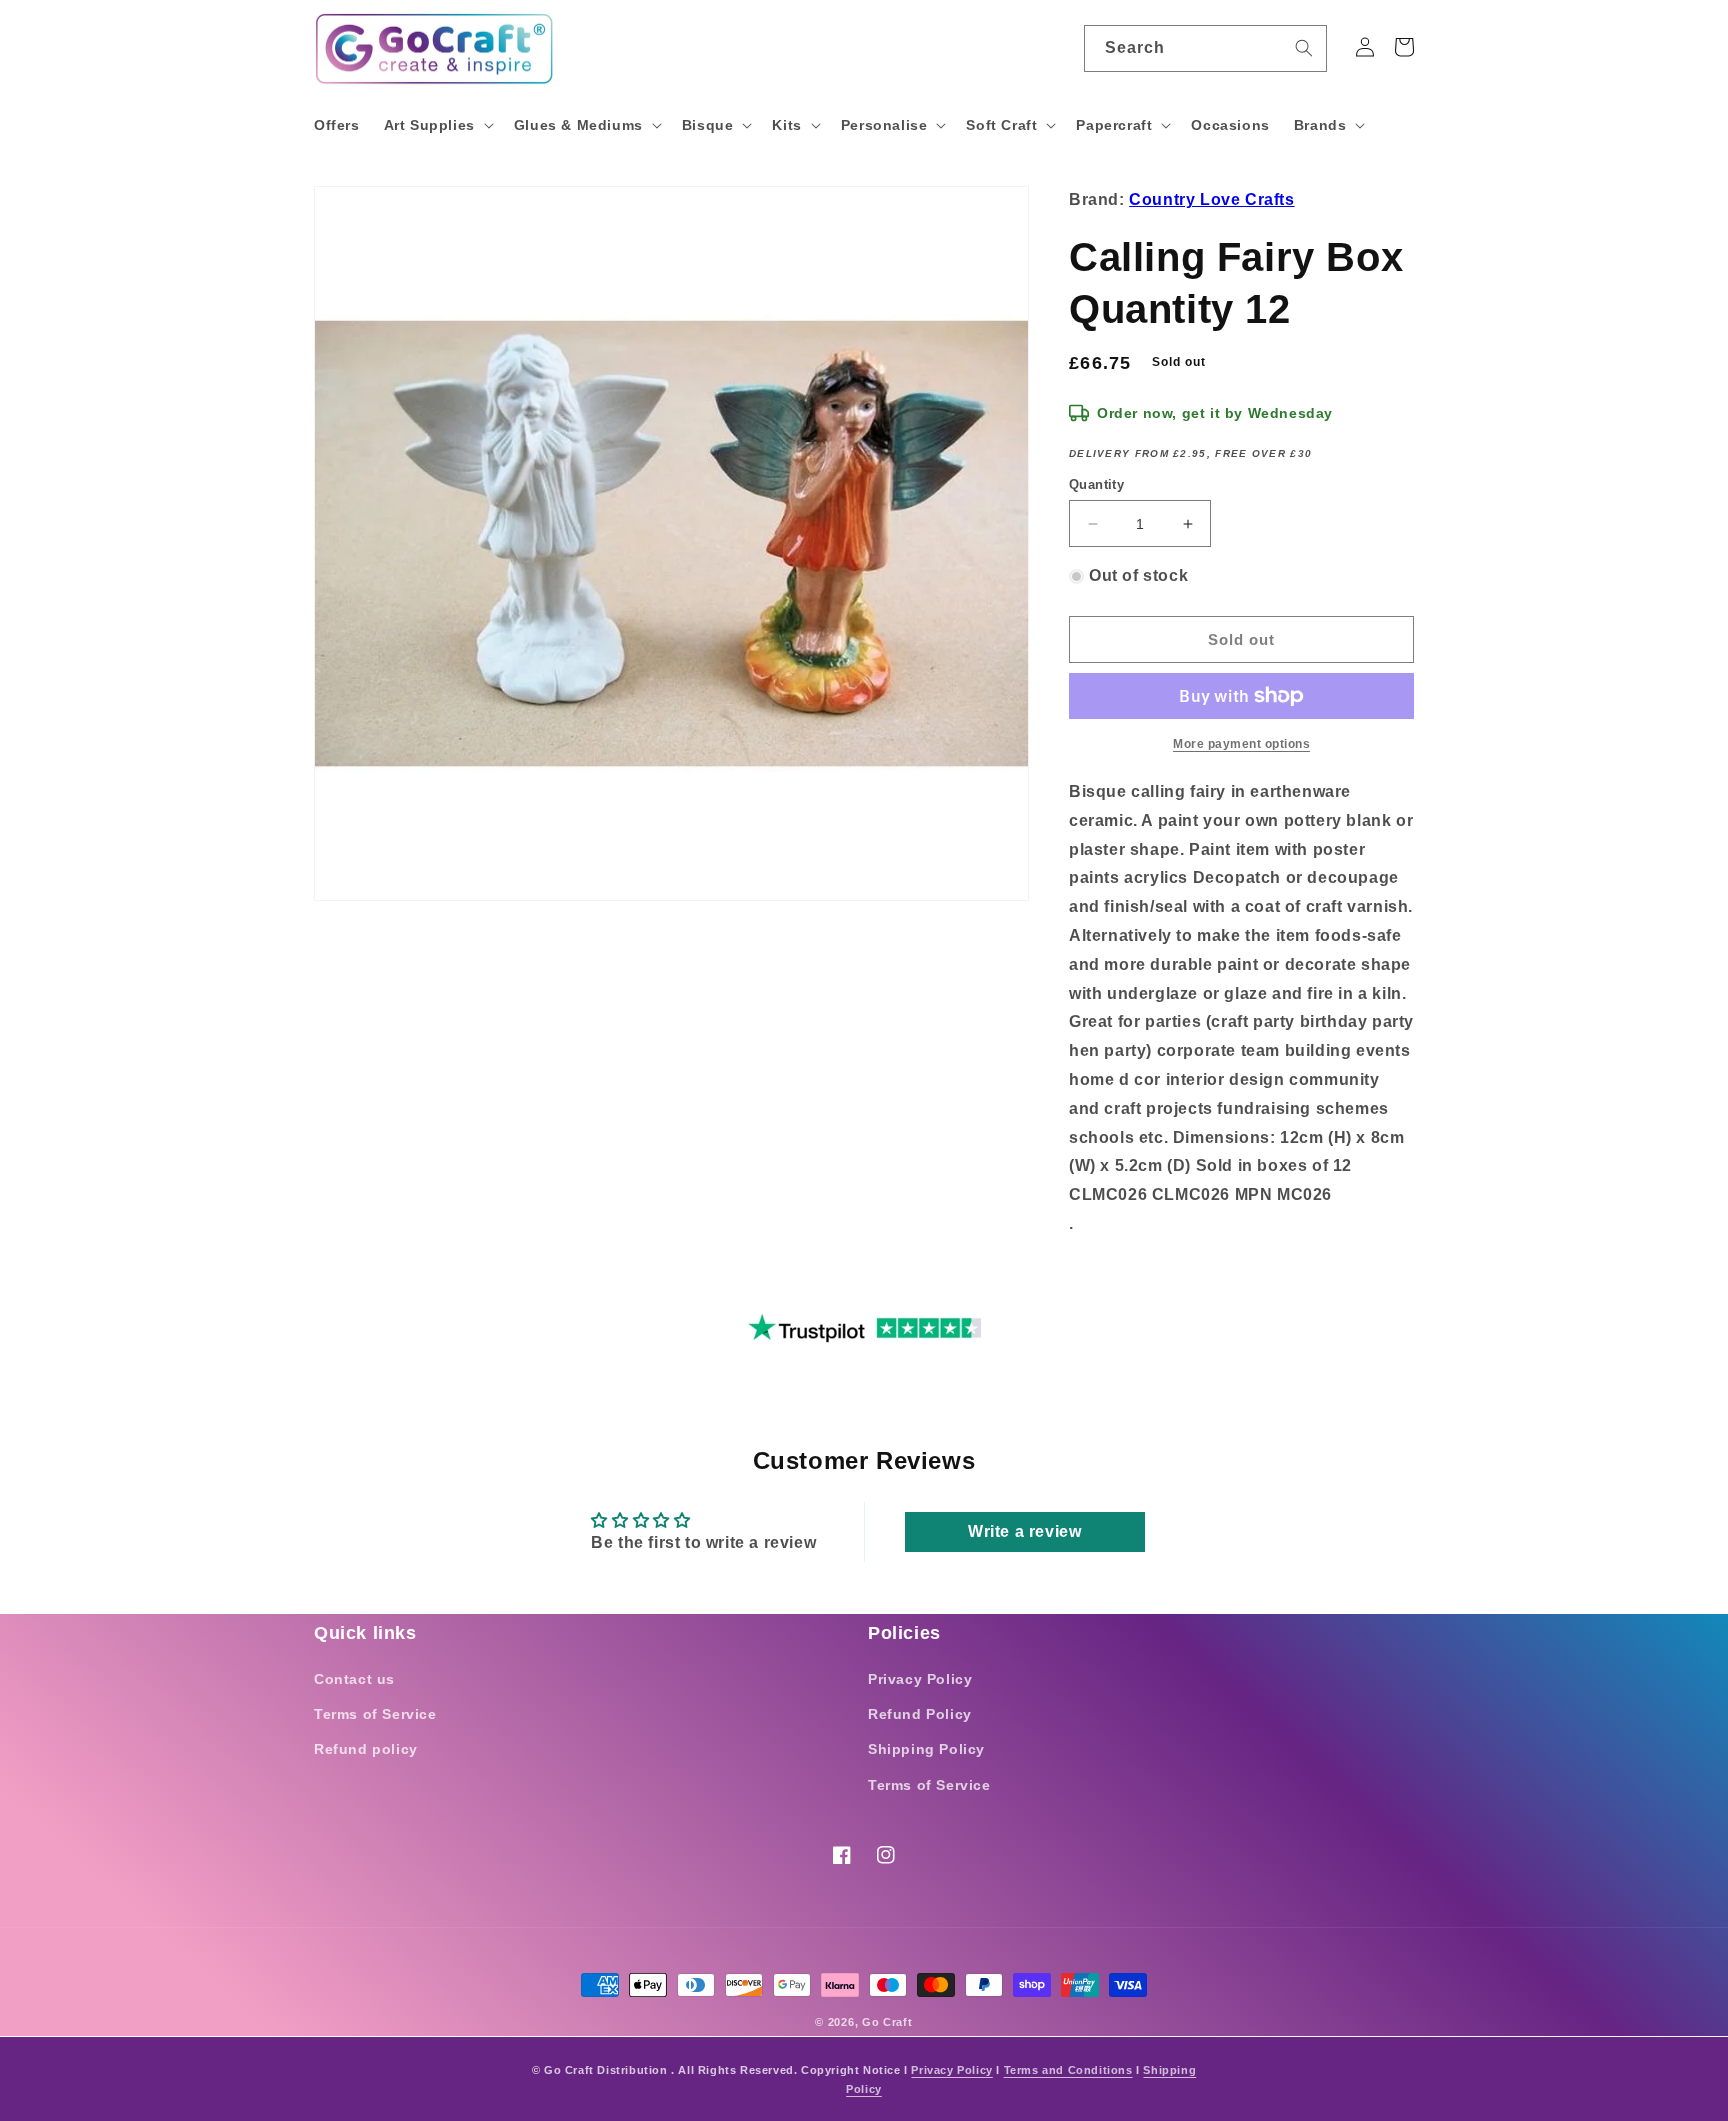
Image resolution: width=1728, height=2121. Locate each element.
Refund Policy (920, 1714)
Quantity (1096, 484)
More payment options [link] (1241, 744)
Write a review (1024, 1531)
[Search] (1304, 48)
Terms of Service (375, 1714)
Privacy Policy (920, 1679)
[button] (437, 125)
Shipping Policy (926, 1749)
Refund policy (366, 1749)
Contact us (354, 1679)
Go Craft (887, 2022)
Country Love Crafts (1211, 199)
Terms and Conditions (1068, 2070)
